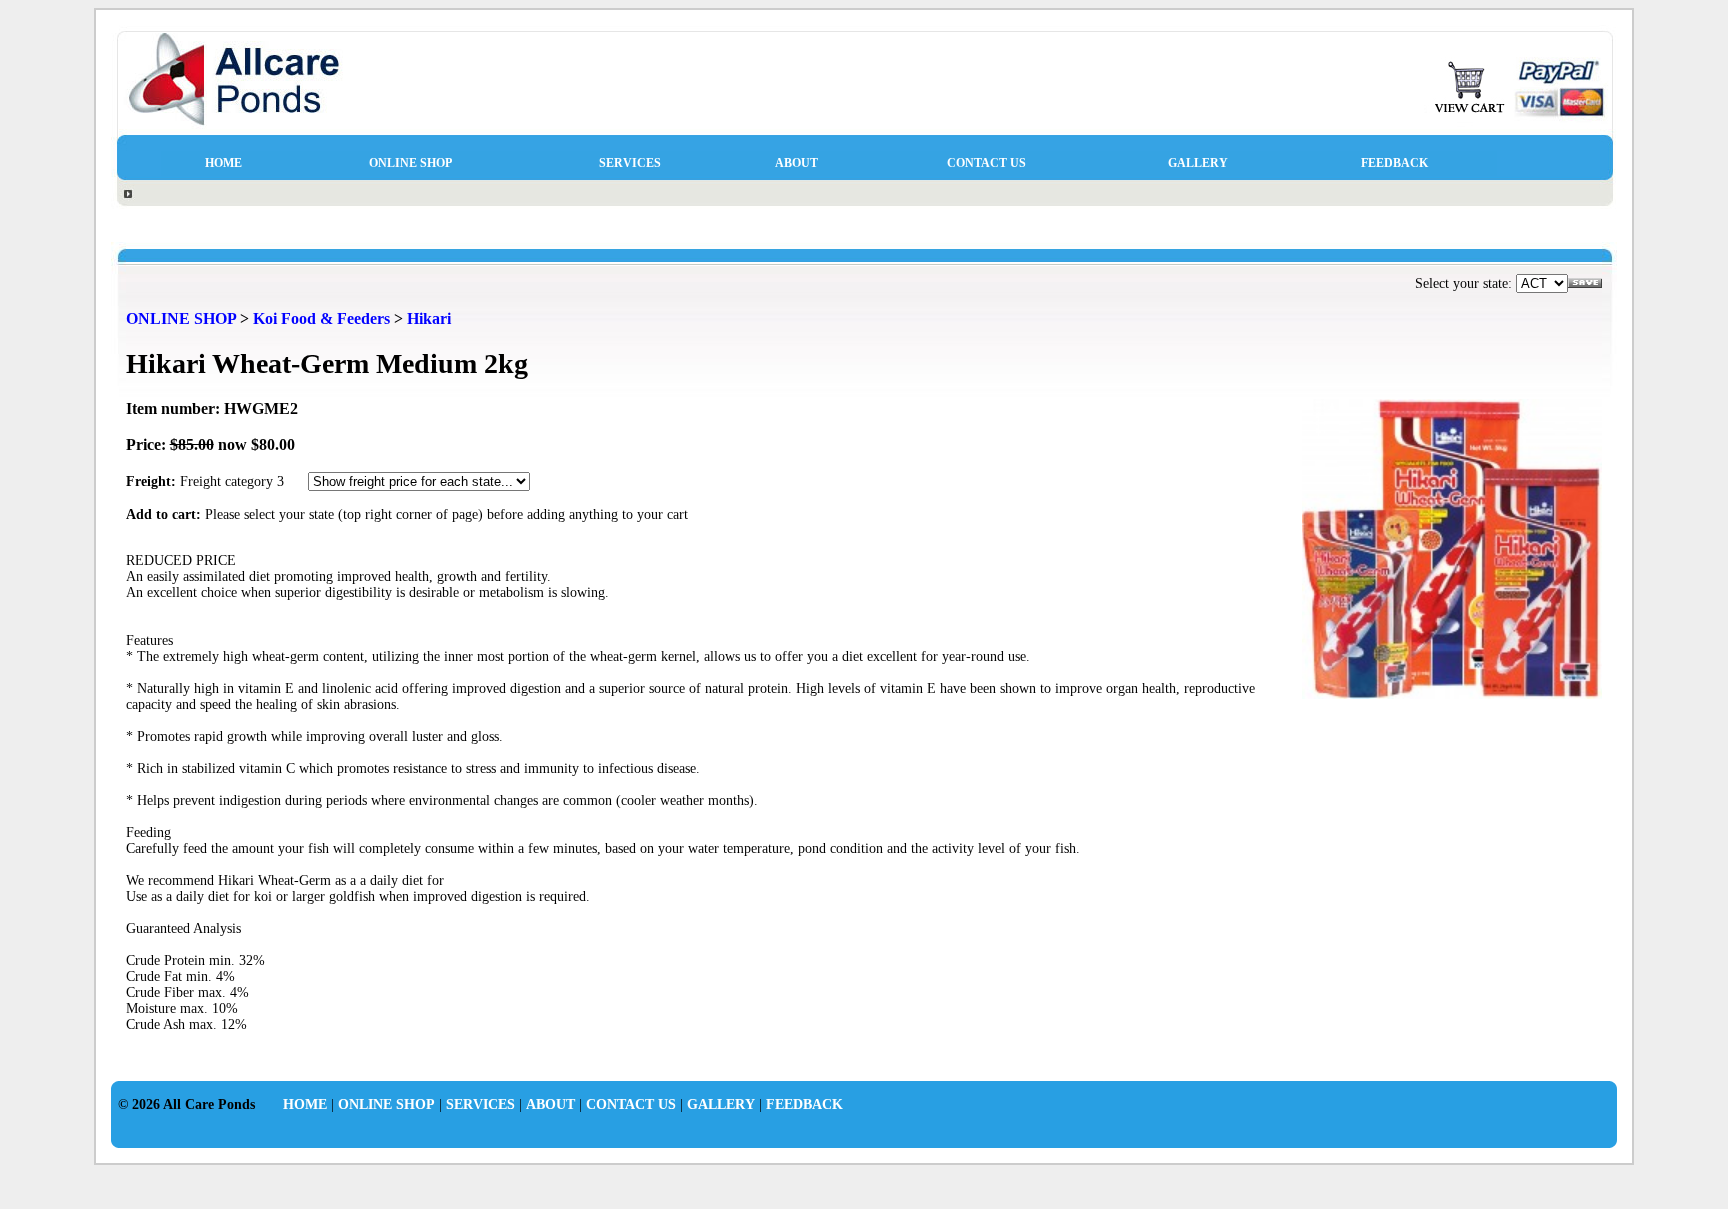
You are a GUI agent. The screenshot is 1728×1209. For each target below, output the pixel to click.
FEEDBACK (1394, 163)
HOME (223, 163)
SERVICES (630, 163)
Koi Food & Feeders (321, 318)
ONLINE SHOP (410, 163)
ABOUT (796, 163)
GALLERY (1198, 163)
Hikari (429, 318)
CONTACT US (986, 163)
